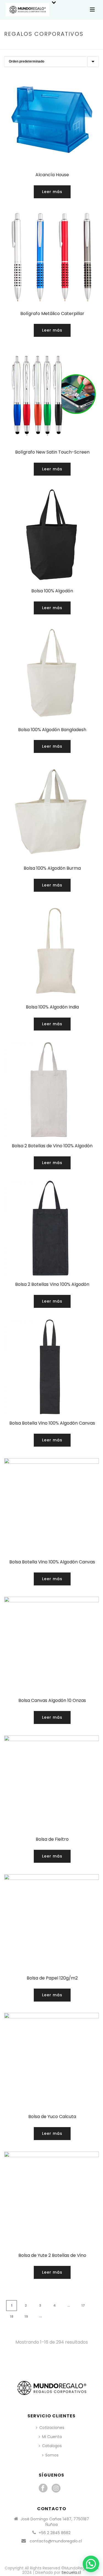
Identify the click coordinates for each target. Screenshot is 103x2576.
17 (83, 2305)
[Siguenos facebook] (43, 2488)
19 (26, 2316)
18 (12, 2316)
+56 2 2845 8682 (55, 2533)
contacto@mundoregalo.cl (56, 2541)
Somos (52, 2455)
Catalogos (52, 2446)
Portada (28, 46)
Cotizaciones (52, 2428)
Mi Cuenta (52, 2437)
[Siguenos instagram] (56, 2488)
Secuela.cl (71, 2572)
